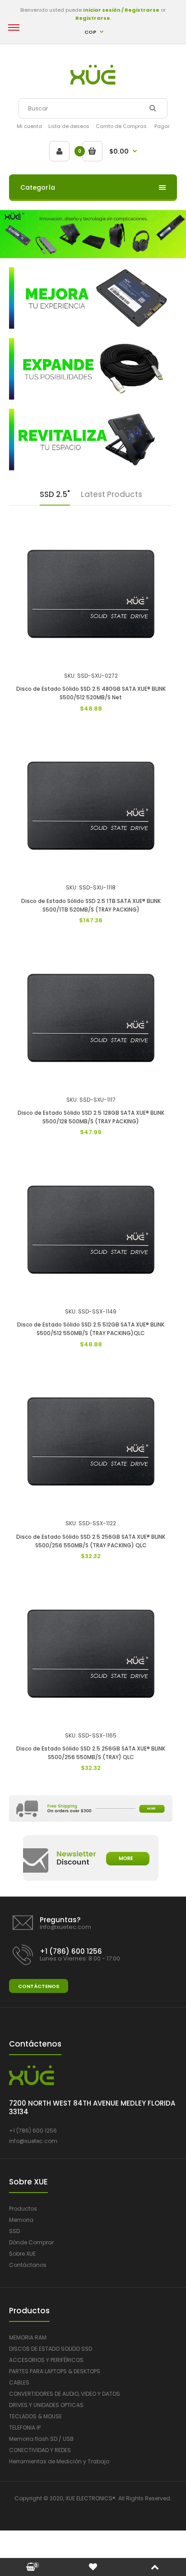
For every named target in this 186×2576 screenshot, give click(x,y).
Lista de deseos (69, 126)
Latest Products (112, 494)
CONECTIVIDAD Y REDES (40, 2450)
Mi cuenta (29, 126)
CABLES (19, 2382)
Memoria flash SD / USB (41, 2439)
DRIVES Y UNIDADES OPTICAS (46, 2405)
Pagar (162, 126)
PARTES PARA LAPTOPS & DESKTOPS (55, 2371)
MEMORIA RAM (28, 2337)
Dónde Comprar (31, 2242)
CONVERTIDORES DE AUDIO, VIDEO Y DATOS (65, 2394)
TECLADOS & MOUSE (35, 2416)
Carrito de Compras (121, 126)
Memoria (21, 2220)
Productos (23, 2209)
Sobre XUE (22, 2254)
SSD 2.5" (55, 494)
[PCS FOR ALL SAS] (93, 83)
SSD (14, 2231)
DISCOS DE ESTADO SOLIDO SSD (51, 2349)
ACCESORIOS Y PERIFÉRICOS (46, 2360)
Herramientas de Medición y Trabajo (59, 2461)
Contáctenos (39, 1986)
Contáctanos (28, 2265)
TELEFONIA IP (25, 2428)
